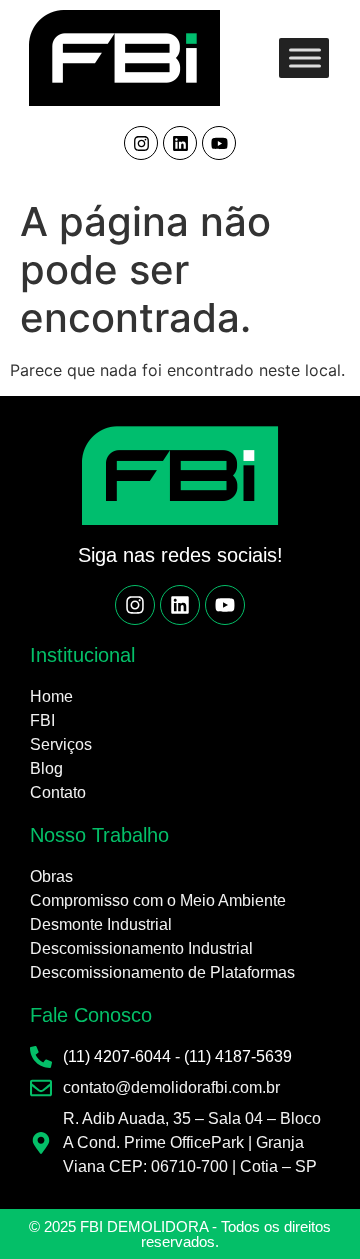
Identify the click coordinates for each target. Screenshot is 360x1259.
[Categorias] (305, 57)
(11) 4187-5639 (238, 1056)
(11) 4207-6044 (117, 1056)
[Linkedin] (180, 143)
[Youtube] (219, 143)
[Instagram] (141, 143)
